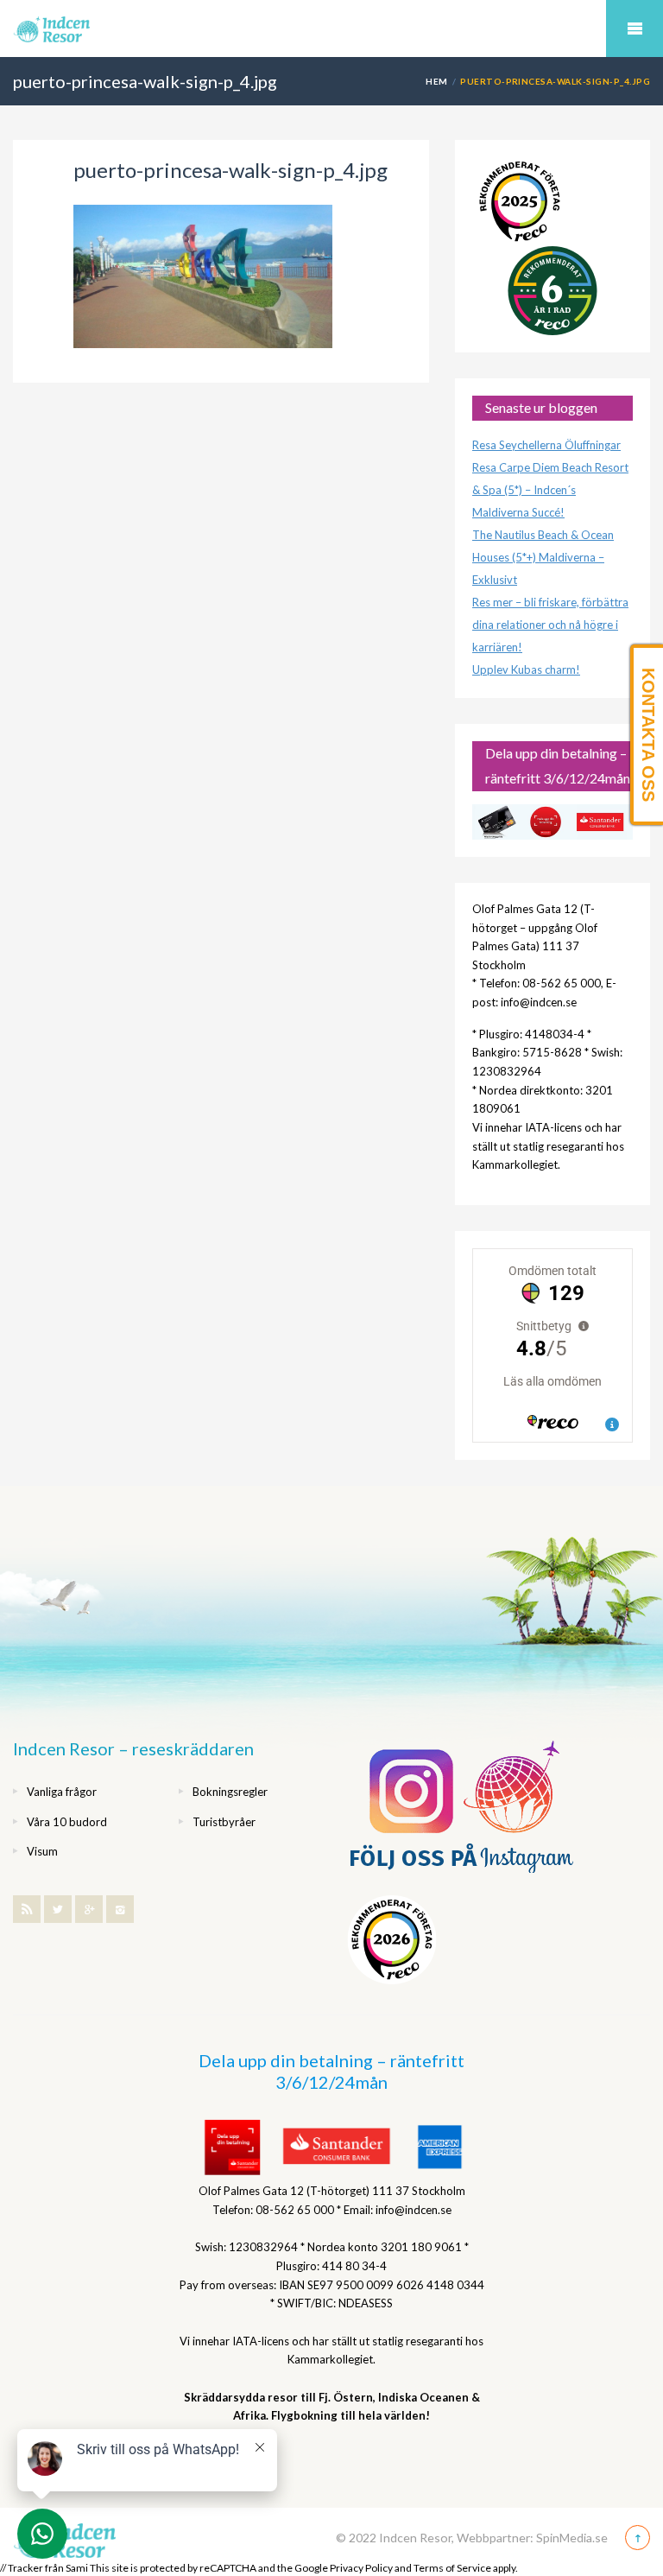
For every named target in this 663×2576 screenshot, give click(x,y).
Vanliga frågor (62, 1792)
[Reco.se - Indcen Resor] (520, 202)
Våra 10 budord (67, 1822)
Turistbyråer (224, 1822)
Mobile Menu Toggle (635, 29)
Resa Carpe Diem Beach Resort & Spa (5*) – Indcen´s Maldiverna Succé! (550, 490)
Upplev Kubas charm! (526, 669)
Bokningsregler (230, 1792)
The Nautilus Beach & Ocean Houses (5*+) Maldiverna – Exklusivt (543, 557)
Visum (42, 1851)
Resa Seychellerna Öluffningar (546, 445)
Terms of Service (452, 2568)
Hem (436, 81)
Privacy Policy (361, 2568)
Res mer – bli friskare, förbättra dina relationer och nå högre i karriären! (550, 625)
